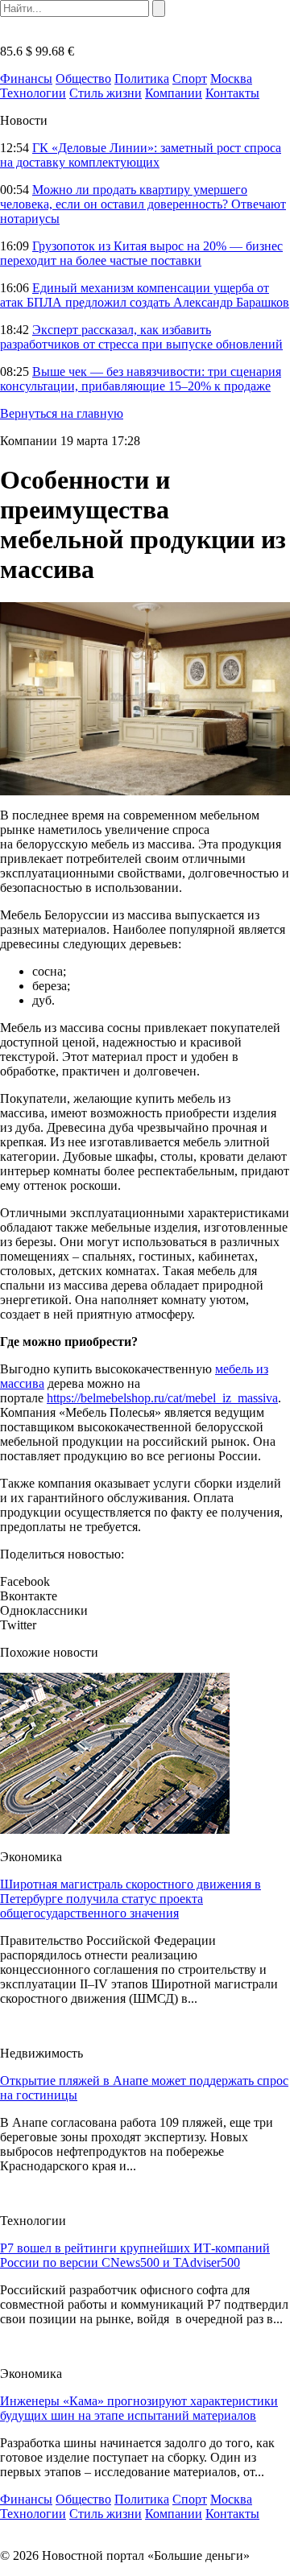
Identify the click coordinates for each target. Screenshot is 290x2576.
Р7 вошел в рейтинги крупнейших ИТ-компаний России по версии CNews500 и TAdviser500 (135, 2255)
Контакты (232, 93)
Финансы (26, 78)
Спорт (190, 78)
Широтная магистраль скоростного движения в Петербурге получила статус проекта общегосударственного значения (130, 1899)
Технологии (33, 93)
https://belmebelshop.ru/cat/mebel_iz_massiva (162, 1398)
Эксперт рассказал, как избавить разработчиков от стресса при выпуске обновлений (141, 337)
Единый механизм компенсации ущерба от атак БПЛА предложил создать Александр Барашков (145, 295)
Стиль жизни (106, 93)
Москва (231, 78)
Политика (142, 78)
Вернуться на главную (62, 413)
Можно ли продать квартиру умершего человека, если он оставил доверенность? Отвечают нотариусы (143, 204)
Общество (83, 78)
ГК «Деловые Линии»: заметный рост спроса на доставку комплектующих (141, 155)
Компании (174, 93)
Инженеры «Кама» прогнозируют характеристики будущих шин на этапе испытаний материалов (139, 2408)
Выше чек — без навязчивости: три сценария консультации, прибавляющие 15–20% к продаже (141, 379)
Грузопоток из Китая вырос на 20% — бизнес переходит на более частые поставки (141, 253)
